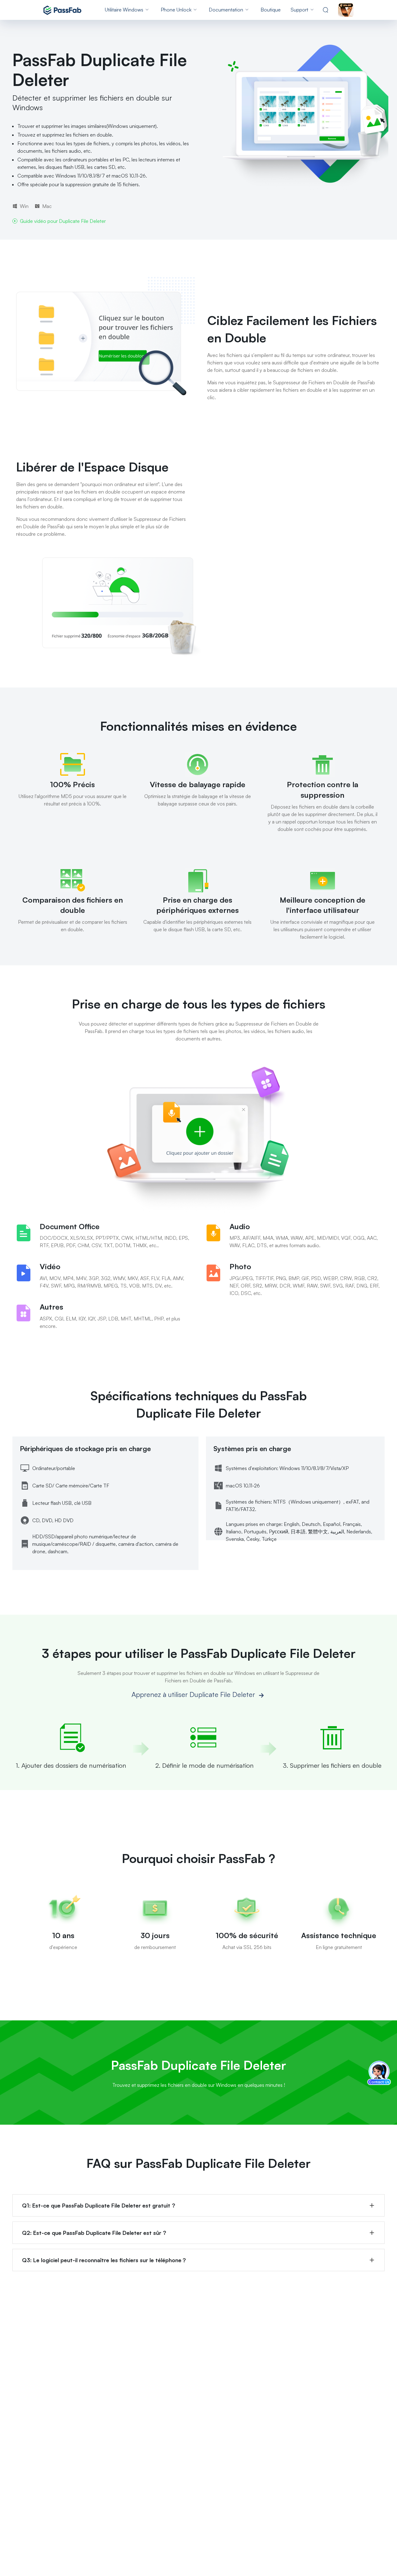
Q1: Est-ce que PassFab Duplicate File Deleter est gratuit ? (99, 2205)
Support (299, 10)
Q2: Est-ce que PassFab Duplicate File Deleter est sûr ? (94, 2233)
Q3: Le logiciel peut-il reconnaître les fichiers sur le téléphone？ (105, 2260)
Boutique (271, 10)
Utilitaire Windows (124, 10)
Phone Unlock (176, 10)
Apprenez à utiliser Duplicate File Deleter (194, 1694)
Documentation (226, 10)
